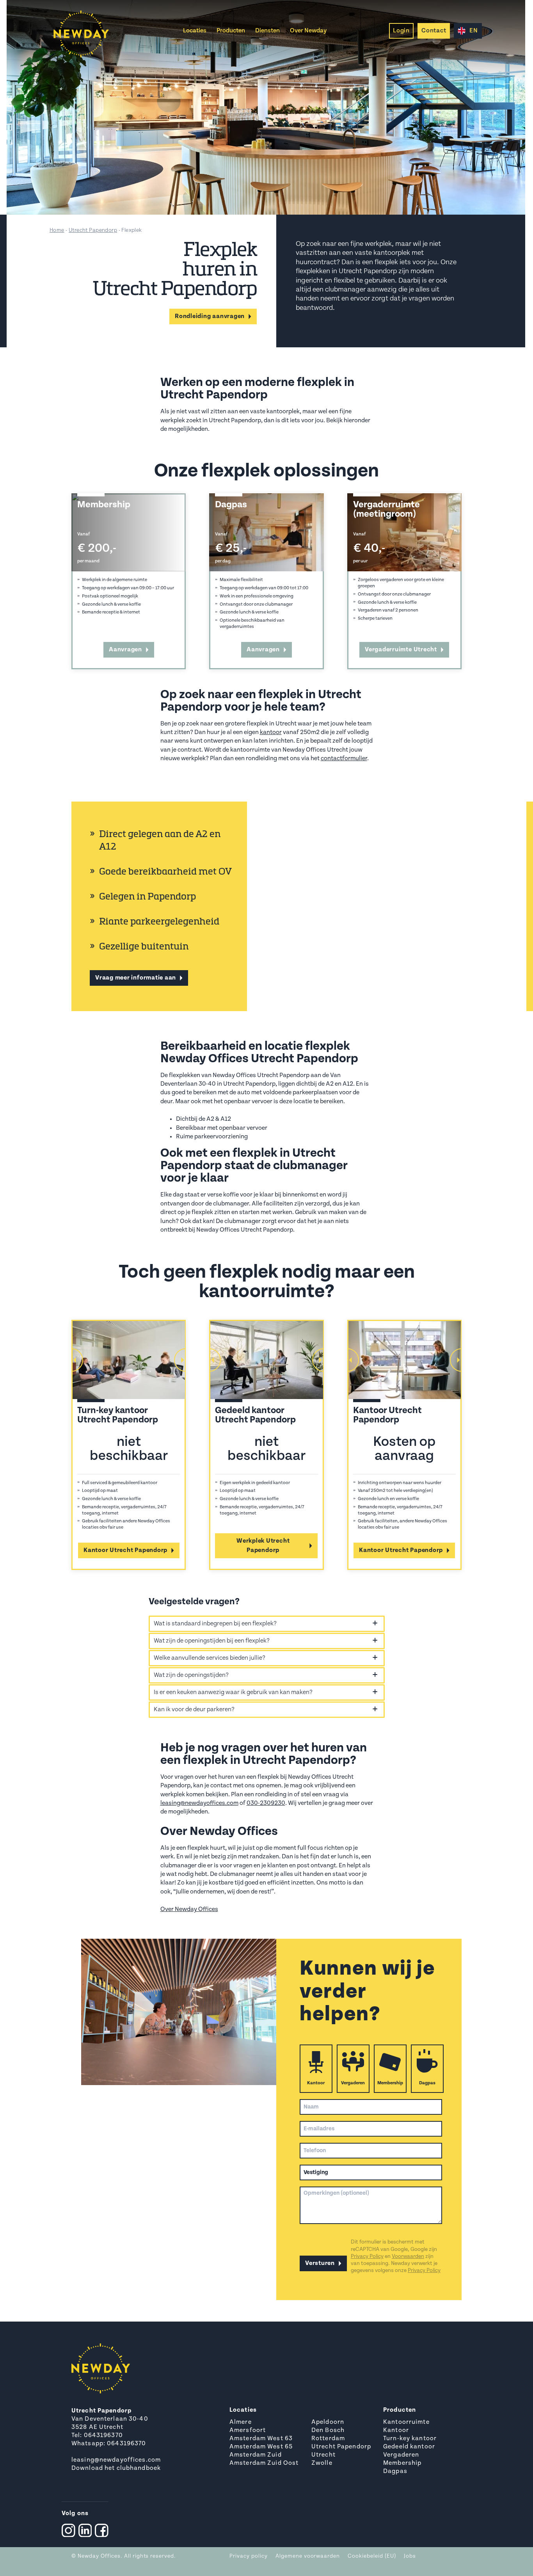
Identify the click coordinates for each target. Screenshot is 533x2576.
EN (474, 31)
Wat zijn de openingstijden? (191, 1675)
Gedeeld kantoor (409, 2447)
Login (401, 31)
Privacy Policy (367, 2257)
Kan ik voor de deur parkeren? (194, 1710)
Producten (231, 31)
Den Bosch (328, 2430)
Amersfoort (248, 2430)
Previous (71, 1360)
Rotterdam (328, 2439)
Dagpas (427, 2083)
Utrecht (323, 2455)
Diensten (267, 31)
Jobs (410, 2556)
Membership (390, 2083)
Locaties (195, 31)
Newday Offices (99, 2556)
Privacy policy (249, 2556)
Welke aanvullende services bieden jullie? (210, 1658)
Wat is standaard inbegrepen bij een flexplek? (215, 1624)
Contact (434, 31)
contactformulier (344, 759)
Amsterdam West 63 (261, 2439)
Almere (241, 2422)
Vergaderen (353, 2083)
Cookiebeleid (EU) (372, 2556)
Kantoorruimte (406, 2422)
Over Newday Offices (189, 1909)
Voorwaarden (408, 2257)
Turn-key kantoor (410, 2439)
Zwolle (322, 2463)
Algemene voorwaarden (308, 2556)
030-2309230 (266, 1803)
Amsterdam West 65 (261, 2447)
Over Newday (308, 31)
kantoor (271, 732)
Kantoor (316, 2083)
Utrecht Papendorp (93, 230)
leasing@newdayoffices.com (199, 1803)
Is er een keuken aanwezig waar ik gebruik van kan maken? (233, 1692)
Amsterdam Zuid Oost (264, 2463)
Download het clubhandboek (116, 2468)
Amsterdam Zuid (256, 2455)
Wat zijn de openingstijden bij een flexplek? (212, 1641)
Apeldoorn (328, 2422)
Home (57, 230)
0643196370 (103, 2436)
